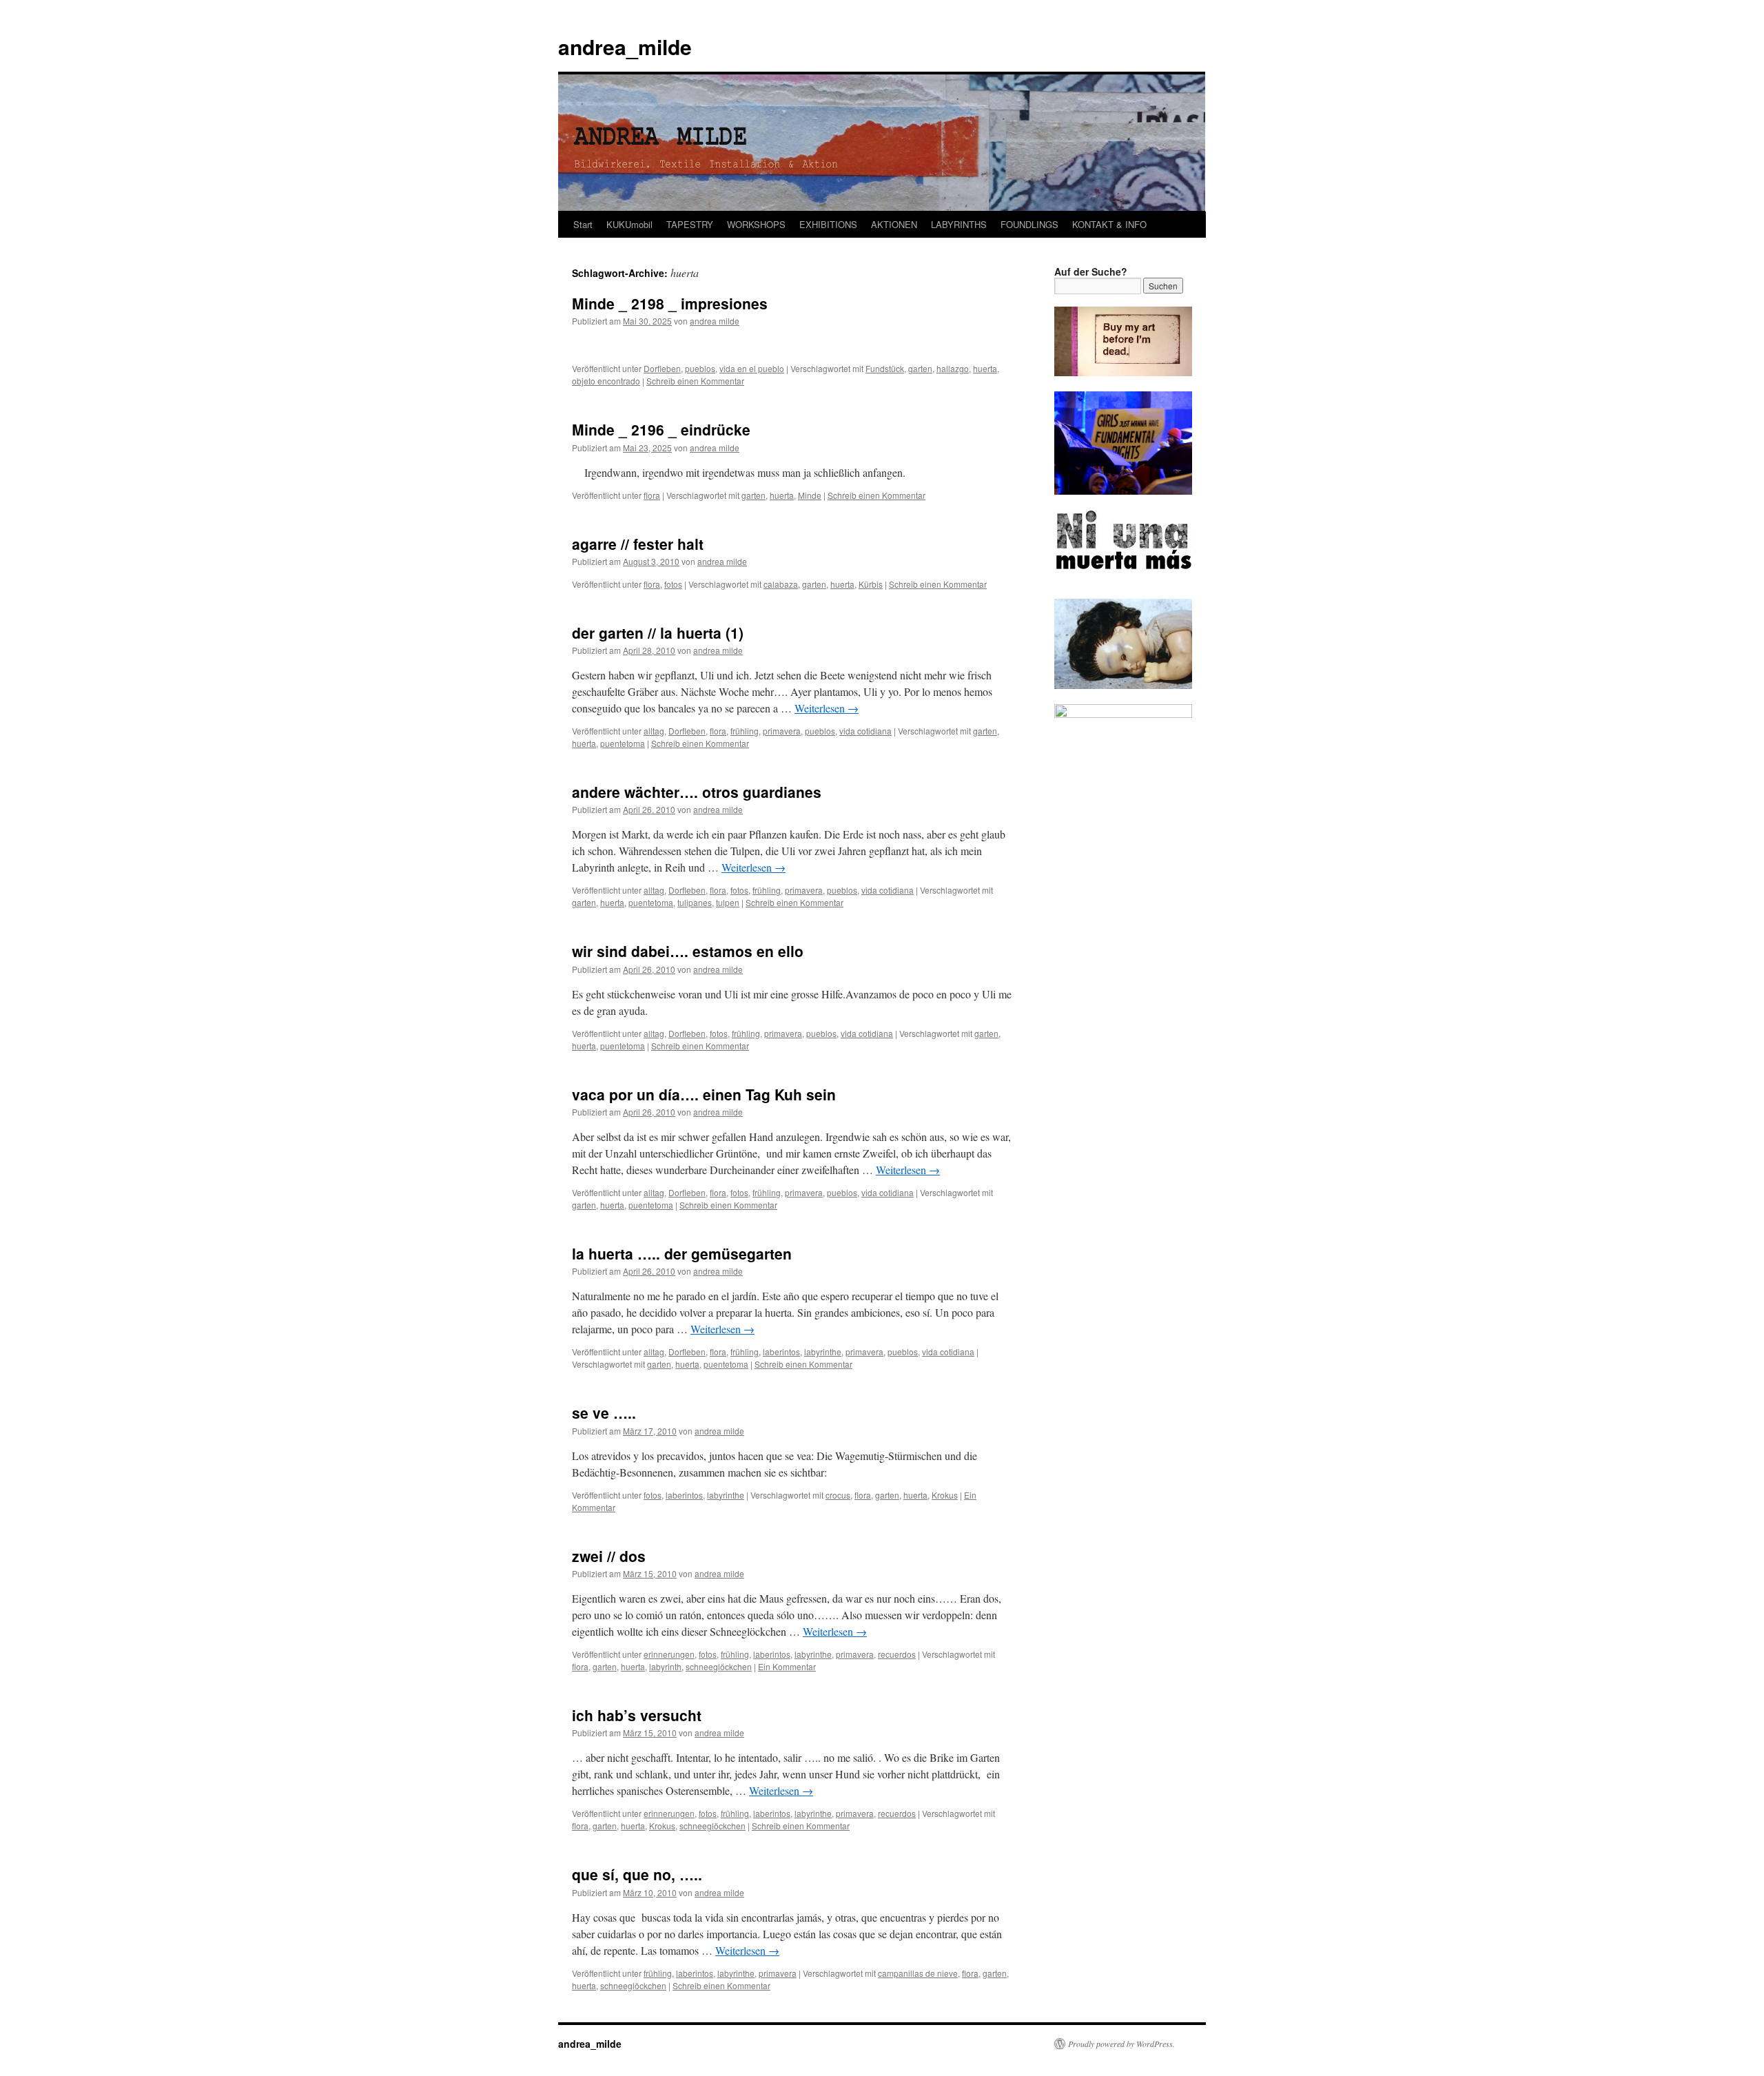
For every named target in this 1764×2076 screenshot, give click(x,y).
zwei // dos (609, 1556)
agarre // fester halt (638, 544)
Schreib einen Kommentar (695, 381)
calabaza (781, 584)
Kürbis (871, 584)
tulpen (728, 902)
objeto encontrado (606, 381)
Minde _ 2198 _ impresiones (670, 303)
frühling (745, 731)
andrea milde (715, 321)
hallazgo (953, 368)
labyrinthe (823, 1352)
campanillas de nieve (918, 1973)
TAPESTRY (690, 224)
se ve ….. (604, 1412)
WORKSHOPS (756, 224)
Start (583, 224)
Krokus (945, 1495)
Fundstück (885, 368)
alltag (654, 731)
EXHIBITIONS (828, 224)
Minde (810, 495)
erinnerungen (669, 1654)
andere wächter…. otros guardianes (697, 792)
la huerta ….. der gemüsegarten (682, 1253)
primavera (782, 731)
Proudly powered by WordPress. (1121, 2044)
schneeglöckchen (719, 1666)
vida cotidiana (865, 731)
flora (652, 495)
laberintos (781, 1352)
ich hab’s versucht (637, 1715)
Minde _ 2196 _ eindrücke (661, 429)
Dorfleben (662, 368)
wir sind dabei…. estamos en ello (688, 951)
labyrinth (665, 1666)
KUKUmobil (629, 224)
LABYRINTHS (959, 224)
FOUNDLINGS (1029, 224)
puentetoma (623, 743)
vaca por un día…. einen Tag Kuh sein (704, 1094)
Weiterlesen (827, 708)
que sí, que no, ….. (637, 1874)
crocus (838, 1495)
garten (920, 368)
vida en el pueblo (752, 368)
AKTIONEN (894, 224)
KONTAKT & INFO (1109, 224)
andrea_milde (625, 47)
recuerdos (897, 1654)
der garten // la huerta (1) (658, 633)
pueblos (700, 368)
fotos (673, 584)
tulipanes (695, 902)
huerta (985, 368)
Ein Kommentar (787, 1666)
